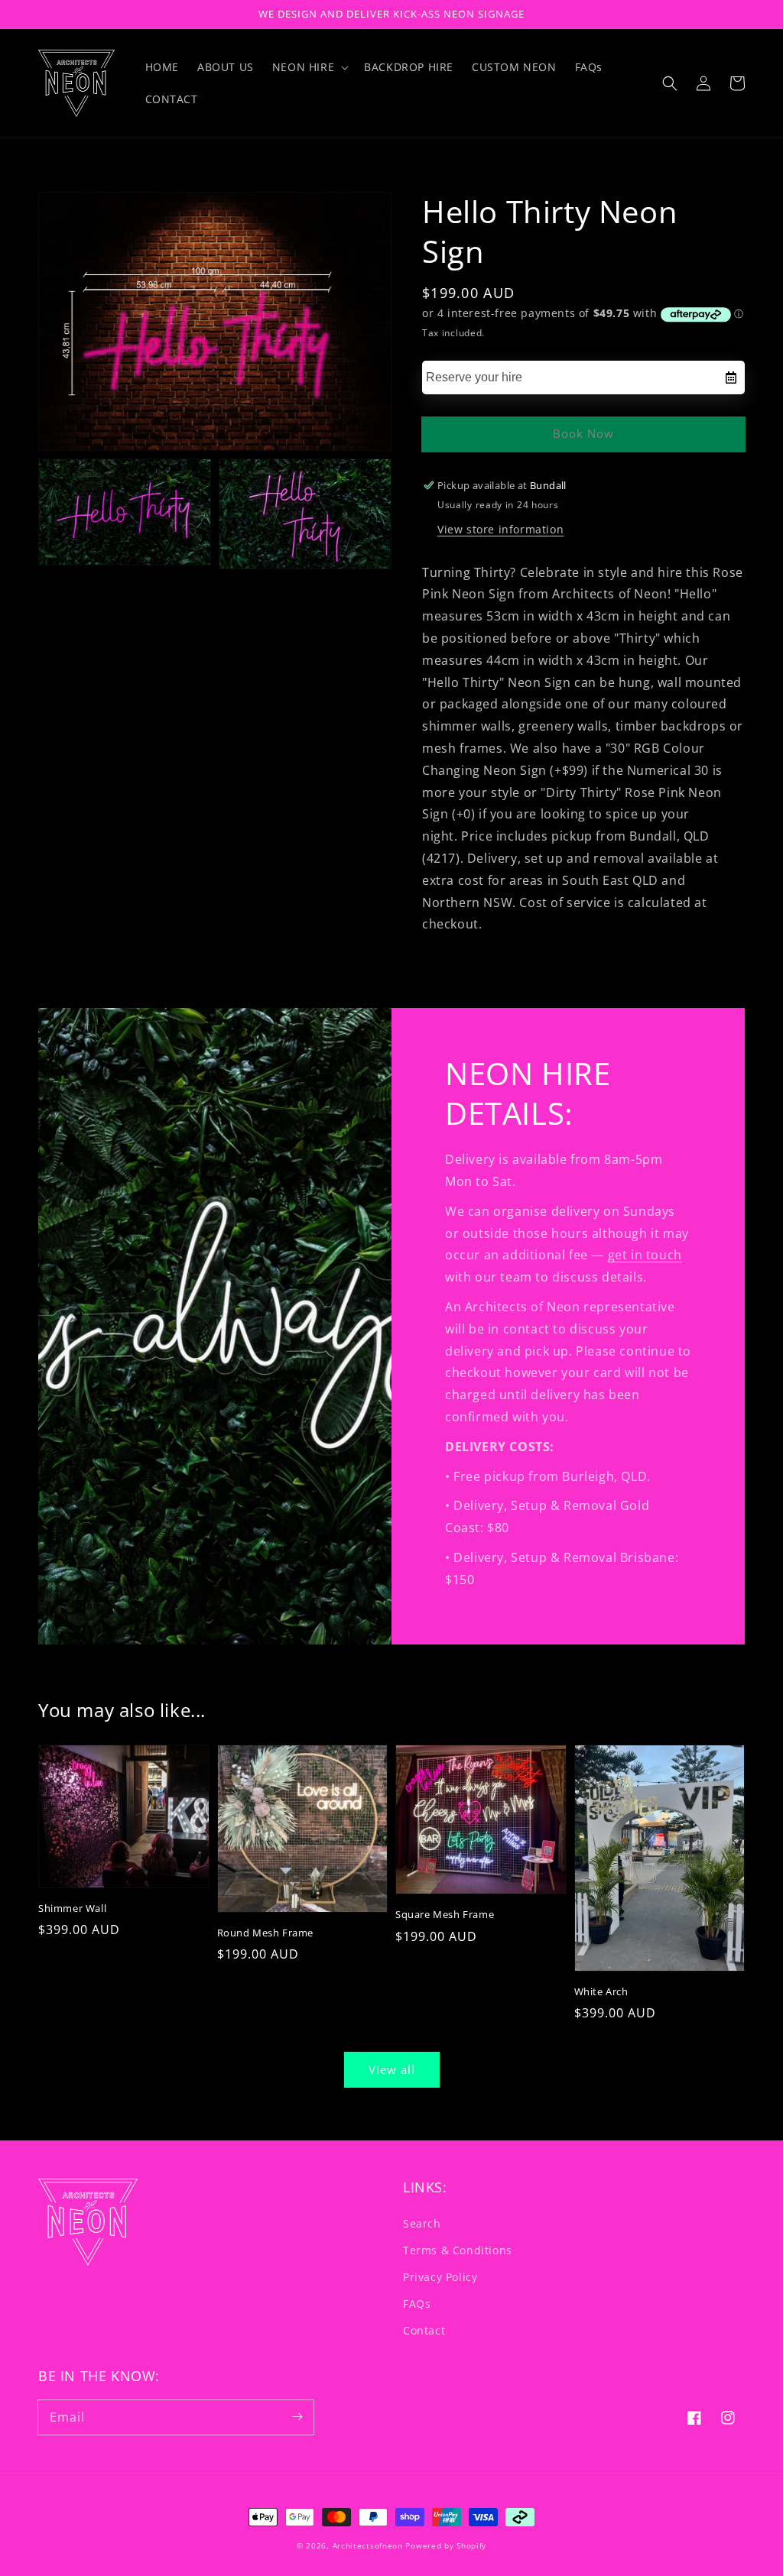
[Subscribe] (297, 2417)
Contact (424, 2330)
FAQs (417, 2304)
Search (422, 2223)
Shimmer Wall (72, 1908)
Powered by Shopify (446, 2545)
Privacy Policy (440, 2277)
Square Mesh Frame (445, 1914)
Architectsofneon (368, 2545)
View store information (500, 529)
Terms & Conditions (458, 2250)
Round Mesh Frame (266, 1933)
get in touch (645, 1255)
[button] (670, 83)
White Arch (601, 1991)
